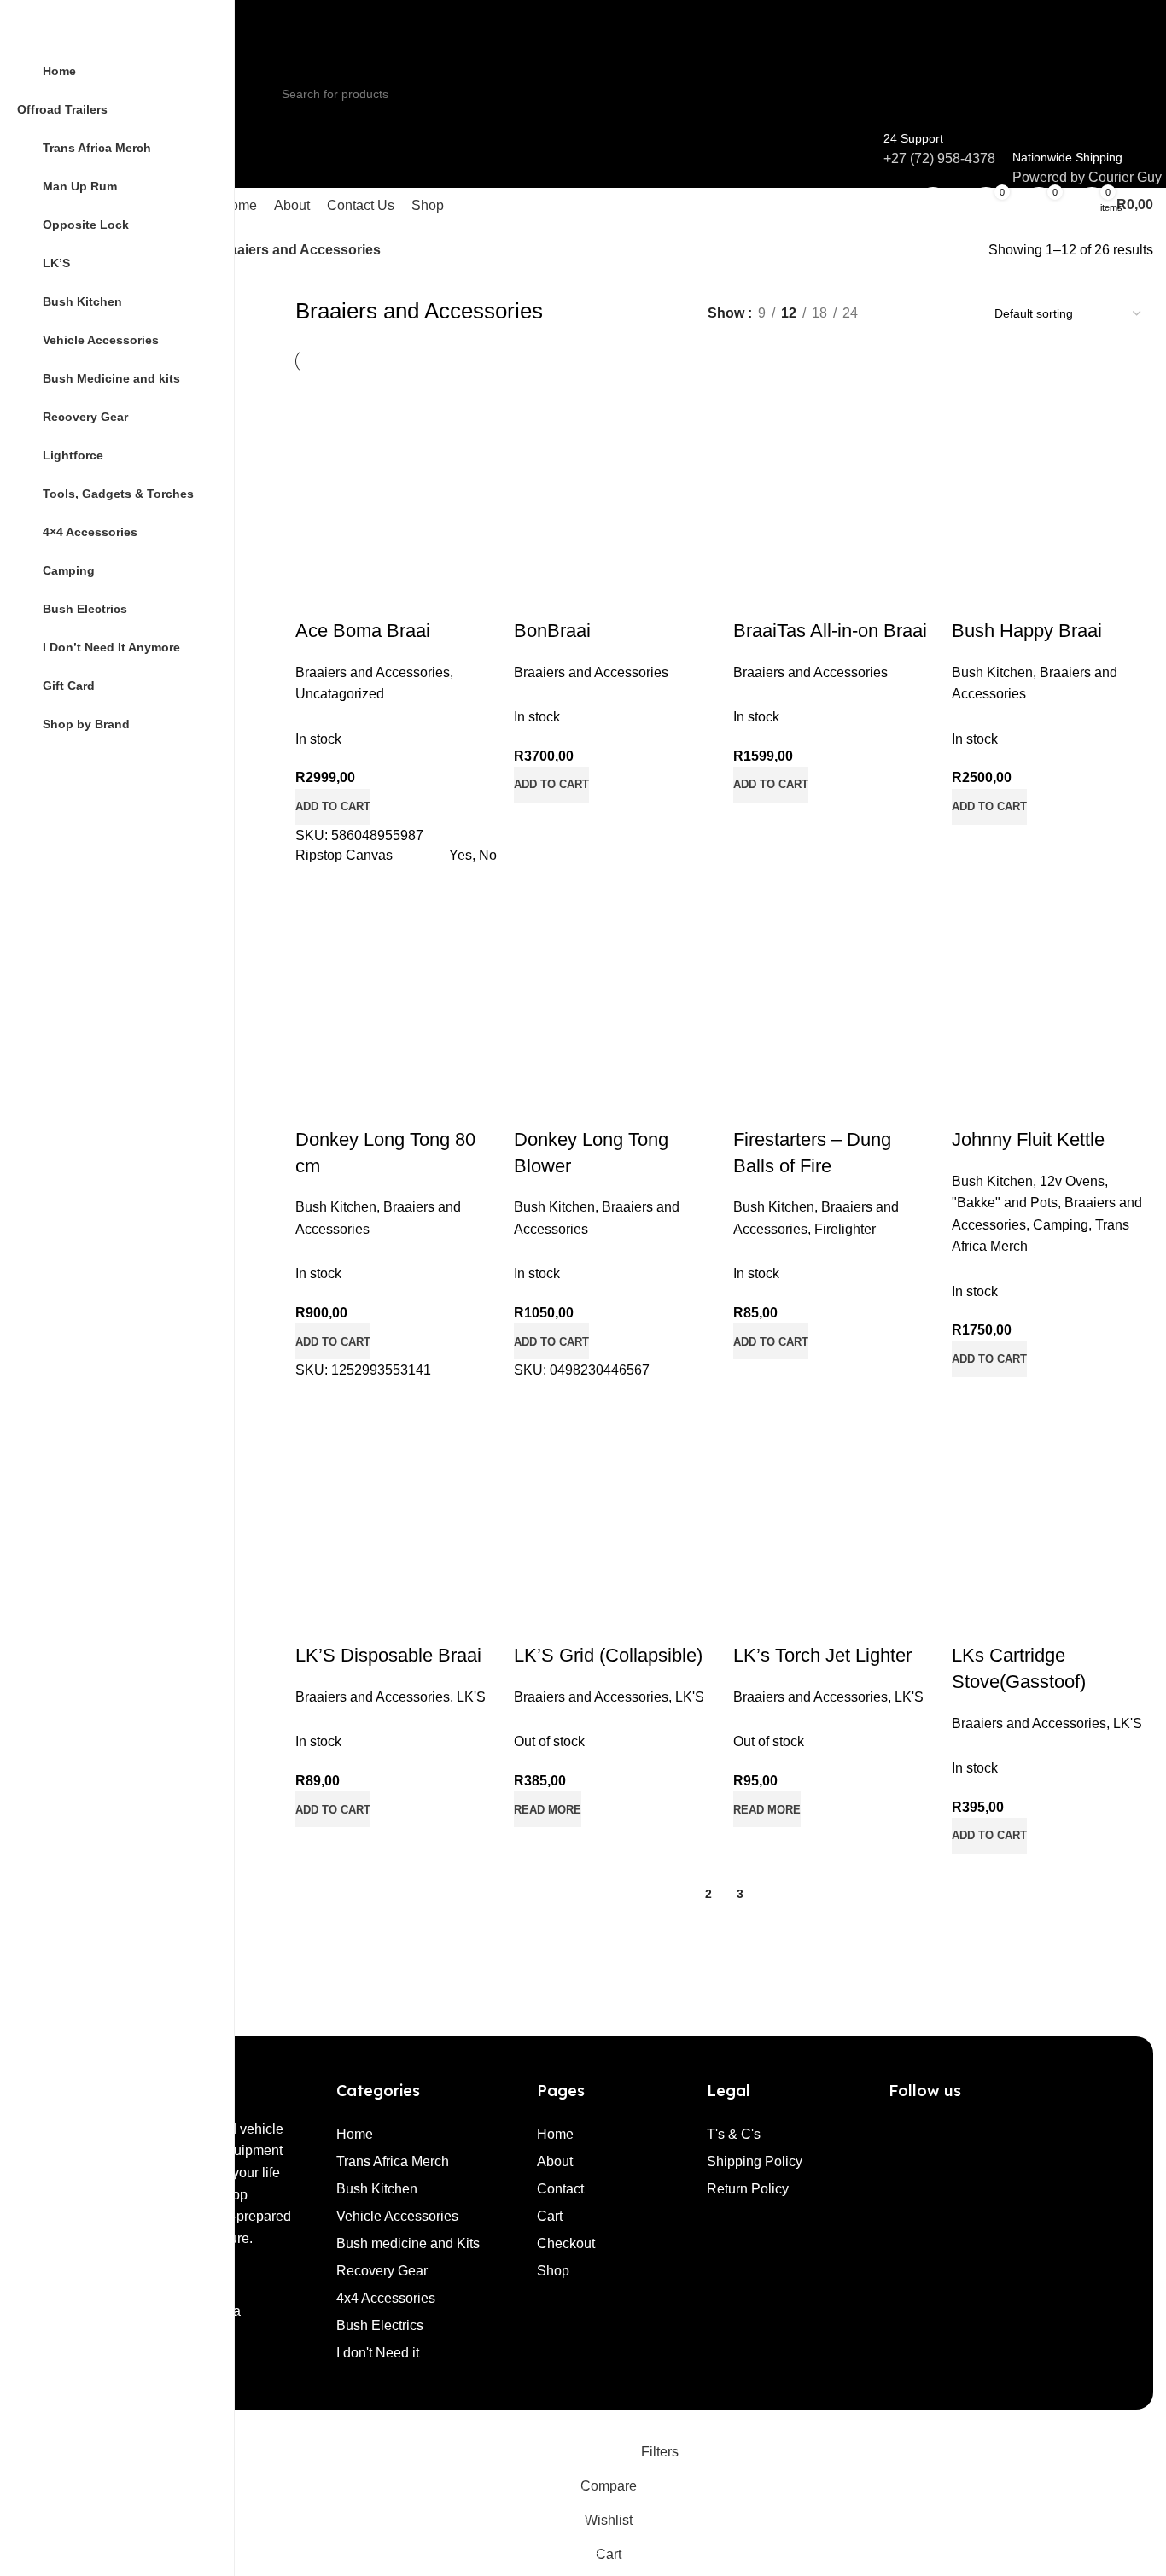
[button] (989, 1836)
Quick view (801, 1621)
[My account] (933, 205)
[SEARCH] (864, 84)
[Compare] (755, 1621)
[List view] (891, 313)
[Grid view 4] (955, 313)
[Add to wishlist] (847, 1621)
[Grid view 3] (923, 313)
